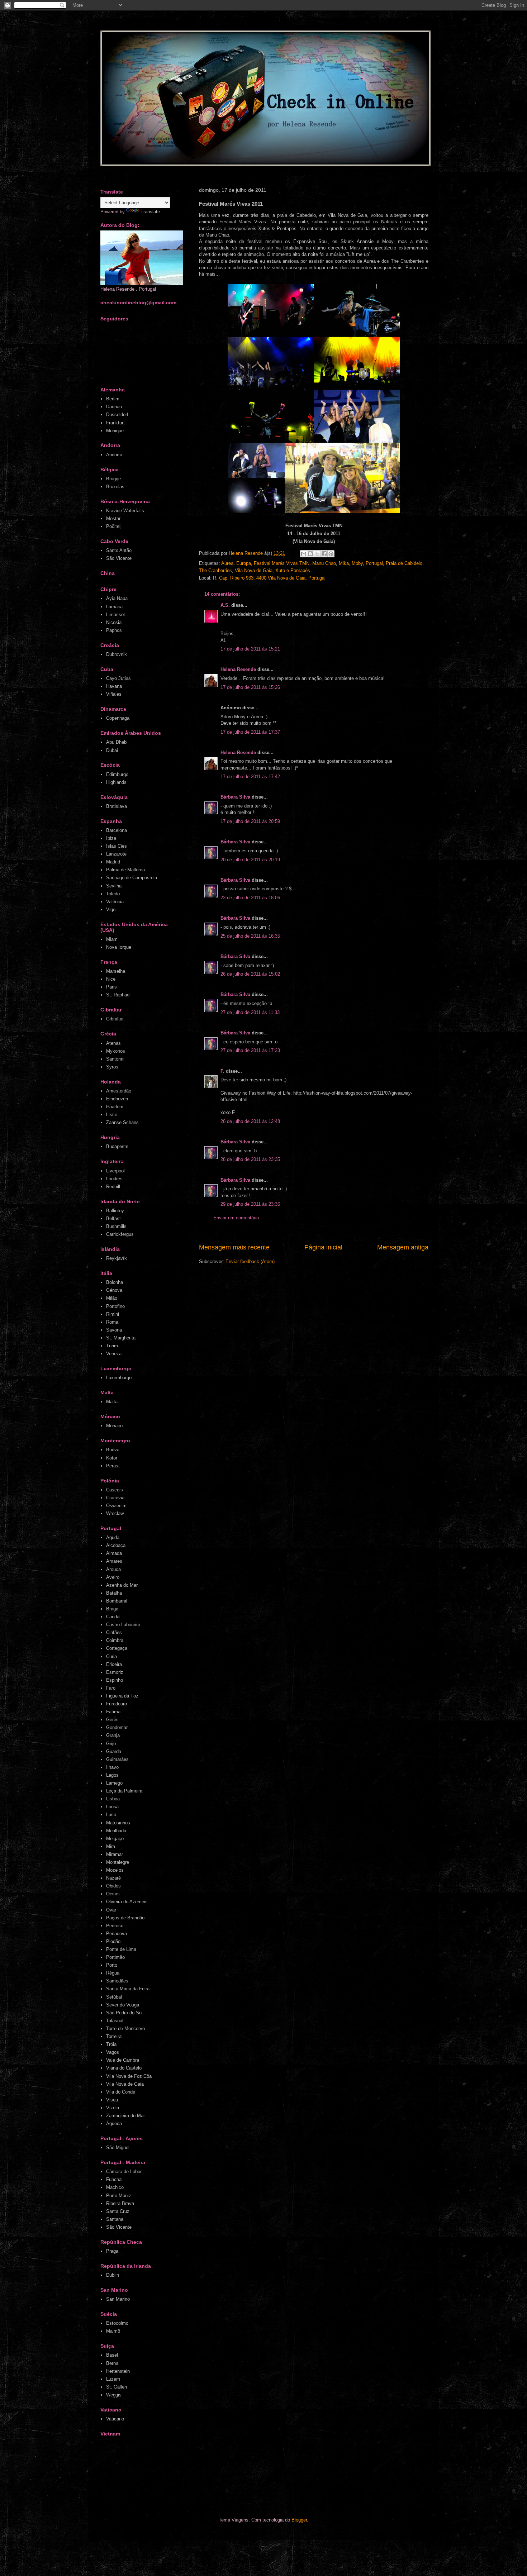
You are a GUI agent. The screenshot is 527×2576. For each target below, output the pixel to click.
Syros (112, 1067)
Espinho (115, 1680)
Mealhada (116, 1831)
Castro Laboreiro (123, 1625)
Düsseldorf (117, 415)
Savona (114, 1330)
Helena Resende (238, 669)
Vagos (113, 2052)
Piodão (113, 1941)
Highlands (116, 782)
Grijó (111, 1744)
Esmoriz (115, 1672)
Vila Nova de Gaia (254, 570)
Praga (112, 2251)
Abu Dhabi (117, 742)
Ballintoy (115, 1211)
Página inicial (323, 1247)
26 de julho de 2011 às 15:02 (250, 974)
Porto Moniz (119, 2196)
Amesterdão (119, 1091)
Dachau (114, 407)
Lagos (112, 1775)
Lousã (112, 1807)
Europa (244, 563)
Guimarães (117, 1759)
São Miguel (118, 2148)
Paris (111, 987)
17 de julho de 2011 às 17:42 (250, 777)
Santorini (115, 1059)
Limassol (115, 615)
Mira (111, 1846)
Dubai (112, 750)
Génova (114, 1290)
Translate (150, 212)
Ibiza (111, 838)
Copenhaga (118, 718)
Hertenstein (118, 2371)
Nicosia (114, 622)
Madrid (113, 862)
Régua (113, 1973)
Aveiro (113, 1577)
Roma (112, 1322)
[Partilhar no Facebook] (324, 554)
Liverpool (115, 1171)
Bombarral (117, 1601)
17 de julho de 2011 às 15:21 (250, 649)
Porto (112, 1965)
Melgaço (115, 1839)
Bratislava (117, 806)
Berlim (113, 399)
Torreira (114, 2036)
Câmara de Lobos (124, 2172)
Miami (112, 939)
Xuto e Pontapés (293, 570)
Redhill (113, 1187)
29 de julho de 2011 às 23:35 (250, 1204)
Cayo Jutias (118, 678)
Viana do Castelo (124, 2068)
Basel (112, 2355)
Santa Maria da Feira (128, 1989)
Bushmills (116, 1226)
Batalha (114, 1593)
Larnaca (114, 607)
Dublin (113, 2275)
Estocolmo (117, 2323)
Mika (344, 563)
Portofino (115, 1306)
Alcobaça (116, 1545)
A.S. (225, 605)
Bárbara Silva (235, 797)
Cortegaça (117, 1648)
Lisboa (113, 1799)
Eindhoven (117, 1099)
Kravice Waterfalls (125, 511)
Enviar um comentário (236, 1218)
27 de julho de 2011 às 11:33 (250, 1012)
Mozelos (115, 1870)
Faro (111, 1688)
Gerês (112, 1720)
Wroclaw (115, 1513)
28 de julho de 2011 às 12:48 (250, 1121)
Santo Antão (119, 550)
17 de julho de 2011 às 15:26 (250, 687)
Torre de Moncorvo (125, 2029)
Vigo (111, 910)
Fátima (113, 1712)
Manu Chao (324, 563)
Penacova (117, 1934)
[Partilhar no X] (317, 554)
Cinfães (114, 1632)
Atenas (113, 1043)
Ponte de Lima (121, 1949)
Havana (114, 686)
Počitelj (114, 526)
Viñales (114, 694)
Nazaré (113, 1878)
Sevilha (114, 886)
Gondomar (117, 1727)
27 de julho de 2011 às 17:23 (250, 1050)
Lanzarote (116, 854)
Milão (112, 1298)
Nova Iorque (119, 947)
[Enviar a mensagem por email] (304, 554)
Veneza (114, 1354)
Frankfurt (115, 423)
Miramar (115, 1854)
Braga (112, 1609)
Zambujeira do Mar (125, 2116)
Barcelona (117, 830)
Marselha (116, 971)
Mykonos (116, 1051)
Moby (357, 563)
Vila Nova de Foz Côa (129, 2076)
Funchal (114, 2179)
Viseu (112, 2100)
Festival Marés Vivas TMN (282, 563)
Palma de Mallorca (125, 870)
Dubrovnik (117, 654)
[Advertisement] (236, 2479)
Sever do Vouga (123, 2005)
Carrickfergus (120, 1234)
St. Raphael (118, 995)
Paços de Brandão (125, 1918)
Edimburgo (117, 774)
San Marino (118, 2299)
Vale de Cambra (123, 2060)
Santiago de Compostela (132, 878)
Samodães (117, 1981)
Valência (115, 902)
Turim (112, 1346)
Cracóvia (115, 1498)
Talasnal (115, 2021)
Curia (111, 1656)
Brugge (113, 479)
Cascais (115, 1490)
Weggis (114, 2395)
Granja (113, 1735)
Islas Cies (117, 846)
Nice (111, 979)
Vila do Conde (121, 2092)
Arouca (113, 1569)
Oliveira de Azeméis (127, 1902)
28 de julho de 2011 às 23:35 (250, 1159)
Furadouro (117, 1704)
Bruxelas (115, 487)
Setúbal (114, 1997)
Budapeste (117, 1146)
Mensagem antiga (403, 1247)
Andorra (114, 455)
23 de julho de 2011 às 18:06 (250, 898)
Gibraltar (115, 1019)
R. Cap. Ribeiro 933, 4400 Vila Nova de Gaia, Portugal (269, 578)
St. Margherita (121, 1338)
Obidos (113, 1886)
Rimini (113, 1314)
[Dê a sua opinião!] (310, 554)
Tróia (111, 2044)
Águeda (114, 2123)
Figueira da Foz (122, 1696)
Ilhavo (112, 1767)
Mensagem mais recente (234, 1247)
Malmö (113, 2331)
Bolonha (115, 1282)
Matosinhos (118, 1823)
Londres (114, 1179)
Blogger (299, 2520)
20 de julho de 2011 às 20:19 (250, 860)
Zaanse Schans (122, 1122)
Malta (112, 1402)
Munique (115, 431)
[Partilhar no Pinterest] (331, 554)
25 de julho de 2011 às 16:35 (250, 936)
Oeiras (113, 1894)
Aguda (113, 1537)
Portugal (374, 563)
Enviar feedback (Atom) (250, 1261)
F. (222, 1071)
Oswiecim (116, 1506)
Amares (114, 1561)
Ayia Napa (117, 598)
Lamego (114, 1783)
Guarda (114, 1751)
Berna (112, 2363)
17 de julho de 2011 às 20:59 (250, 821)
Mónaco (114, 1426)
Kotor (112, 1458)
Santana (115, 2219)
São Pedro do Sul (124, 2013)
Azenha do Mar (122, 1585)
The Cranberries (215, 570)
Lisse (112, 1115)
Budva (113, 1450)
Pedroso (115, 1926)
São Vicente (119, 558)
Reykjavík (117, 1258)
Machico (115, 2187)
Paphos (114, 630)
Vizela (113, 2108)
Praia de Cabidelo (404, 563)
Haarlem (115, 1107)
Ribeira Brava (120, 2203)
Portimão (115, 1957)
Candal (113, 1617)
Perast (113, 1466)
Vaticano (115, 2419)
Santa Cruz (118, 2211)
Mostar (113, 518)
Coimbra (115, 1640)
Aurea (227, 563)
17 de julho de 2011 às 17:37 (250, 732)
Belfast (113, 1218)
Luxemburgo (119, 1378)
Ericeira (114, 1664)
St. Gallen (117, 2387)
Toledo (113, 894)
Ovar (111, 1910)
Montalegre (118, 1862)
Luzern (113, 2379)
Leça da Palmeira (124, 1791)
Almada (114, 1553)
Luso (111, 1815)
